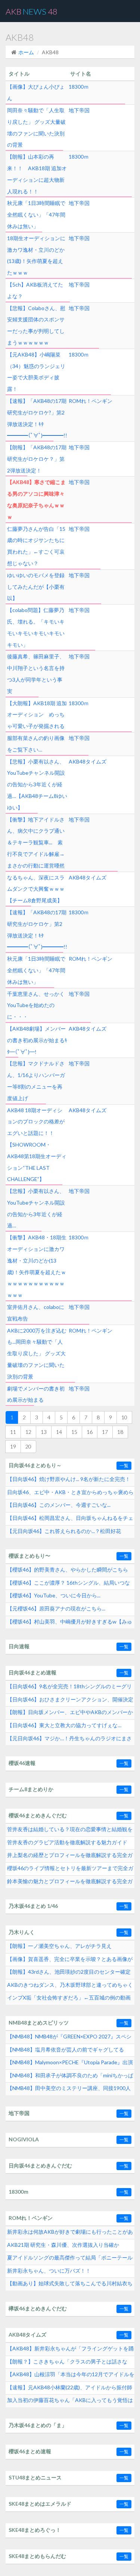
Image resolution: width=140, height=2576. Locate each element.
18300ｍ (79, 87)
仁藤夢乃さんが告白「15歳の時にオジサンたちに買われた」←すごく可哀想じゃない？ (36, 546)
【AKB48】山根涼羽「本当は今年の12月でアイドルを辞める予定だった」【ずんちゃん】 (71, 2376)
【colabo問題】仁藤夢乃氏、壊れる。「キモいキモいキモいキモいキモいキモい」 (36, 627)
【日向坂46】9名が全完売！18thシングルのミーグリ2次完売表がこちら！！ (69, 1688)
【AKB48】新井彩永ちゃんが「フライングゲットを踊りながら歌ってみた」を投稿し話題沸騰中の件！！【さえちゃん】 (70, 2350)
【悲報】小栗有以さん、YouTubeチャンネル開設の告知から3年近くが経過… (36, 1208)
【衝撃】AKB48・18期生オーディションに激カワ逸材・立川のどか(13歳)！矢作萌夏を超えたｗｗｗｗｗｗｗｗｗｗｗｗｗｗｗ (37, 1266)
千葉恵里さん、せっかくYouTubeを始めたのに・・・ (36, 1005)
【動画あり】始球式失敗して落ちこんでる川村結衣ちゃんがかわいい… (70, 2285)
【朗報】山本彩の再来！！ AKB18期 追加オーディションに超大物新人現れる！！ (37, 174)
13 (44, 1432)
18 (120, 1432)
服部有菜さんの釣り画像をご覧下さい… (36, 744)
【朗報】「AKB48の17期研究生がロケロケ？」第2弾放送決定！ (37, 459)
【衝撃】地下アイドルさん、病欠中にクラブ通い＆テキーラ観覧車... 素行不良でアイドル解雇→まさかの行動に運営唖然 (36, 842)
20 (28, 1446)
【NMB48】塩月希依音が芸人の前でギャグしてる (66, 2049)
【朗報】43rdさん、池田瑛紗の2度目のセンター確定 (69, 1972)
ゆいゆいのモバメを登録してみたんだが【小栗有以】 (36, 587)
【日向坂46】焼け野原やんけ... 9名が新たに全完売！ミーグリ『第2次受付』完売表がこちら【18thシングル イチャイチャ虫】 (69, 1481)
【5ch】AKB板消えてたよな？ (35, 290)
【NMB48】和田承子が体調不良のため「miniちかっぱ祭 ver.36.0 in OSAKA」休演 (70, 2077)
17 (105, 1432)
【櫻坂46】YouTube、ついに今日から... (54, 1595)
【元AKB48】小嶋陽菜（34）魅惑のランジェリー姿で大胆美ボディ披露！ (36, 372)
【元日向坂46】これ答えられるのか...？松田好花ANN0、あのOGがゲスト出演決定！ (64, 1533)
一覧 (124, 1466)
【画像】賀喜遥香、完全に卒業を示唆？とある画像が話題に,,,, (70, 1961)
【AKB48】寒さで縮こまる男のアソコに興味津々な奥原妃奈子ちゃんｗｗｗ (36, 499)
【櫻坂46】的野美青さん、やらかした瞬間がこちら (68, 1570)
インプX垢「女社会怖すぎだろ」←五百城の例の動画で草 (69, 2000)
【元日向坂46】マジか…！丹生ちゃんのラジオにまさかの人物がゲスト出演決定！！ (69, 1740)
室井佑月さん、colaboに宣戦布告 (36, 1313)
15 (74, 1432)
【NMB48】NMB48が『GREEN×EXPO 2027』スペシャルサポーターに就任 (69, 2038)
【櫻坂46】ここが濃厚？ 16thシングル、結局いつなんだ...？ (69, 1585)
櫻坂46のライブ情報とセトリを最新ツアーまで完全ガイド (70, 1870)
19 (13, 1446)
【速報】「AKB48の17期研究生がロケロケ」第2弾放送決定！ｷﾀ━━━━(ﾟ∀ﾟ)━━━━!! (37, 929)
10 (124, 1417)
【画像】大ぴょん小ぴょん (36, 92)
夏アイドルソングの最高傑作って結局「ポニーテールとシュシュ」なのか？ (70, 2260)
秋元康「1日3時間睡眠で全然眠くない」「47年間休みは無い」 (36, 215)
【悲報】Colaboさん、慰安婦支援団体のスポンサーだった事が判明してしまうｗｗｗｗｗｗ (36, 325)
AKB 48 (32, 11)
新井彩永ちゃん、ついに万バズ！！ (49, 2271)
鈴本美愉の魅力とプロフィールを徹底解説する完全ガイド (70, 1883)
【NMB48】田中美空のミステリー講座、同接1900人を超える (69, 2090)
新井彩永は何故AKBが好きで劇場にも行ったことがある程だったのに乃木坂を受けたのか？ (70, 2234)
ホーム (26, 52)
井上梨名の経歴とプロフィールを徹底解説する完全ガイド (70, 1857)
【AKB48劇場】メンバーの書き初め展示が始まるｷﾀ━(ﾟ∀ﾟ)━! (37, 1040)
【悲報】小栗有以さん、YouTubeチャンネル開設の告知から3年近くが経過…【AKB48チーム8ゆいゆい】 (37, 784)
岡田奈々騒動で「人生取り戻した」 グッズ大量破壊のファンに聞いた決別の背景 (36, 127)
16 (90, 1432)
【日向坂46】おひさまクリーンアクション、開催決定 (70, 1699)
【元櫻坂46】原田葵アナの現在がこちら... (56, 1608)
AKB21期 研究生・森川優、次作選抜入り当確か (63, 2245)
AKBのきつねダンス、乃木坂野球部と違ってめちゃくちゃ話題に (70, 1987)
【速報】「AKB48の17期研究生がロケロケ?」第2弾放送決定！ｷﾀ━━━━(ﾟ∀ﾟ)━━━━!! (37, 418)
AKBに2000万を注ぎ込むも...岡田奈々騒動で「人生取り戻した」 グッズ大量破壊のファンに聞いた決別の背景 (37, 1353)
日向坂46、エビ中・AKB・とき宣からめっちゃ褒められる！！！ (70, 1494)
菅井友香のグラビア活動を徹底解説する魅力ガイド (67, 1842)
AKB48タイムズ (88, 761)
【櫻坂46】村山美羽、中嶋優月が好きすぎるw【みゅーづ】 (70, 1624)
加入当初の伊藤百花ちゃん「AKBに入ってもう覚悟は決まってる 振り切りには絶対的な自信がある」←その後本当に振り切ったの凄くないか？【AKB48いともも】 (70, 2402)
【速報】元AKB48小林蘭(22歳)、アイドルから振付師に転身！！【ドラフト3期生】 (70, 2389)
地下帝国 (79, 110)
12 (28, 1432)
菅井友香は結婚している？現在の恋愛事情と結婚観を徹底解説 (70, 1831)
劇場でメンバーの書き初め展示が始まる (36, 1394)
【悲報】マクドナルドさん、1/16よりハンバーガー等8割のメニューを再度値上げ (36, 1081)
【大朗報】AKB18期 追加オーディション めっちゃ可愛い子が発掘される (37, 715)
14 (59, 1432)
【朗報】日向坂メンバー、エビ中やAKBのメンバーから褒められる (70, 1714)
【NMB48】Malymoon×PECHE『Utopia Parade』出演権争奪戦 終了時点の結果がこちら (70, 2064)
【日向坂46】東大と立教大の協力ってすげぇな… (64, 1725)
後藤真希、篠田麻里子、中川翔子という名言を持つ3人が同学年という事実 (36, 674)
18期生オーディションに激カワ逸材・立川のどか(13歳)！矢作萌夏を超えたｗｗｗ (36, 255)
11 (13, 1432)
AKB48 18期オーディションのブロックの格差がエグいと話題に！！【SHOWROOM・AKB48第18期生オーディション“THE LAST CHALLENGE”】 (37, 1145)
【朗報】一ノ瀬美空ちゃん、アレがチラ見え (59, 1946)
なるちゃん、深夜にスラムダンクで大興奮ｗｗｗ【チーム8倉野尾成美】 (36, 889)
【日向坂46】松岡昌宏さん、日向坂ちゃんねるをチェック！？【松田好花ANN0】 (70, 1520)
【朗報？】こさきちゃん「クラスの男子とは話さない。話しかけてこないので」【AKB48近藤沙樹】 (67, 2364)
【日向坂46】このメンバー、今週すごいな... (59, 1505)
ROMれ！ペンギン (91, 401)
